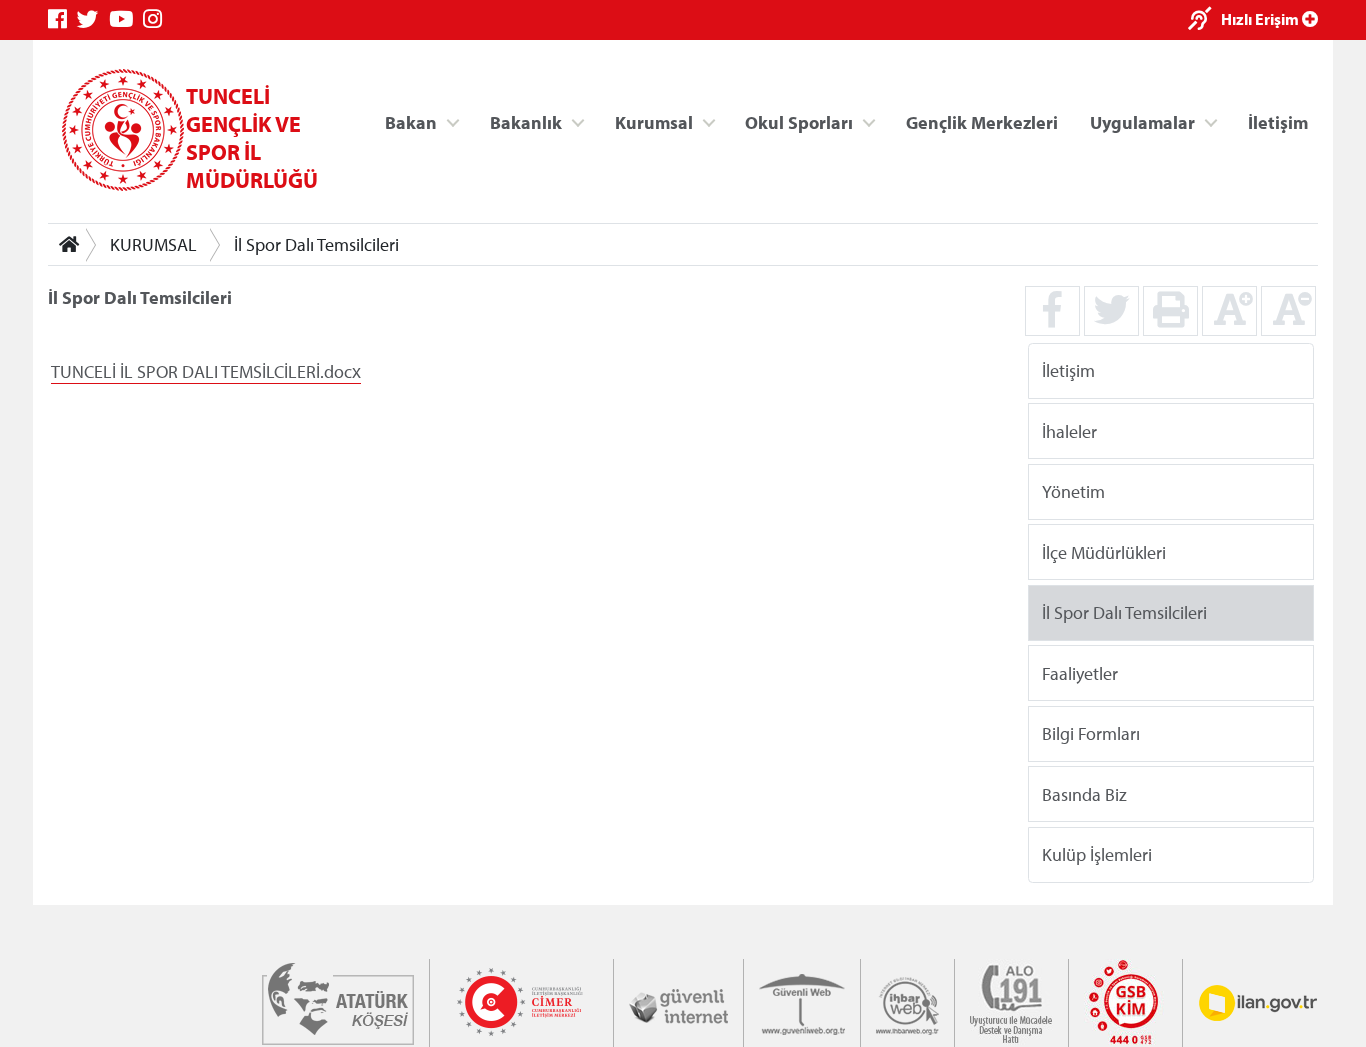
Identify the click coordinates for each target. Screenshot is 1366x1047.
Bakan (411, 121)
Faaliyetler (1080, 672)
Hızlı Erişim (1261, 19)
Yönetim (1073, 491)
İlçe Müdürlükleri (1104, 551)
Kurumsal (654, 121)
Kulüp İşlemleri (1097, 854)
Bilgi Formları (1091, 733)
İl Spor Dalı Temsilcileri (316, 244)
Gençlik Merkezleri (982, 121)
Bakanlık (526, 121)
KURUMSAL (153, 244)
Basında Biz (1084, 793)
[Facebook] (62, 19)
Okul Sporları (799, 121)
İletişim (1278, 121)
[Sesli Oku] (1204, 20)
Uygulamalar (1142, 121)
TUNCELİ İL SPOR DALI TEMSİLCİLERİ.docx (206, 371)
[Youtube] (126, 19)
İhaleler (1069, 430)
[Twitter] (93, 19)
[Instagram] (157, 19)
